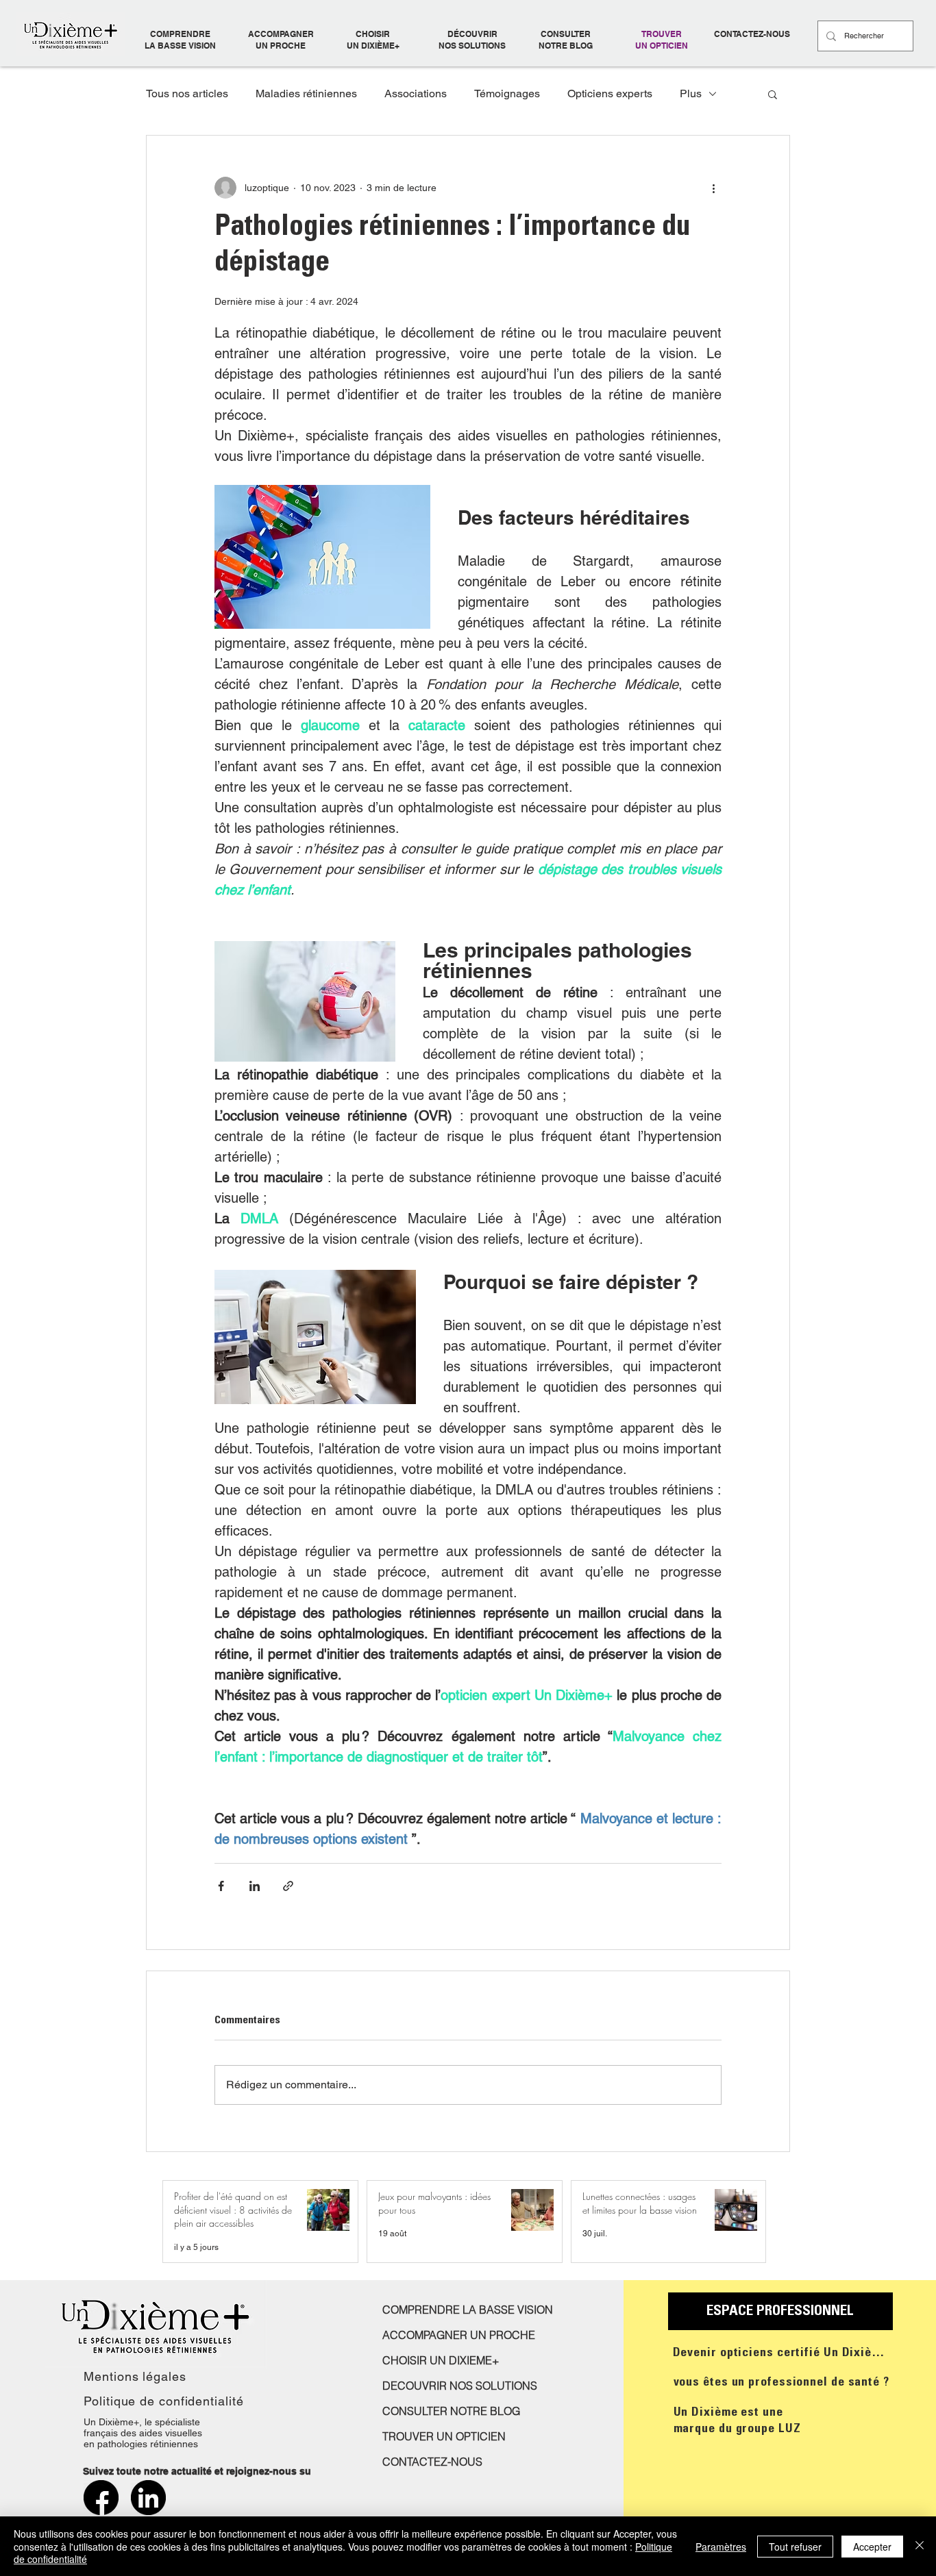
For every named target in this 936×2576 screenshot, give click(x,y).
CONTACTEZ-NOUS (752, 34)
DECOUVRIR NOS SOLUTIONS (460, 2386)
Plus (691, 93)
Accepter (872, 2547)
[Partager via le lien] (288, 1886)
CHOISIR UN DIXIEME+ (441, 2360)
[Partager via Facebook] (221, 1886)
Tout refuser (795, 2547)
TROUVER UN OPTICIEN (662, 40)
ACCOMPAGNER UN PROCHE (281, 40)
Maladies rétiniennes (306, 93)
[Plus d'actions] (713, 188)
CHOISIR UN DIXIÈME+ (373, 40)
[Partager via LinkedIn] (255, 1886)
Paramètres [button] (721, 2547)
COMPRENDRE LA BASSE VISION (180, 40)
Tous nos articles (187, 93)
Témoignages (507, 93)
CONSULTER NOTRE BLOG (566, 40)
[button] (773, 94)
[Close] (920, 2546)
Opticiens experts (610, 93)
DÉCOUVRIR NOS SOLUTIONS (472, 40)
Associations (416, 93)
